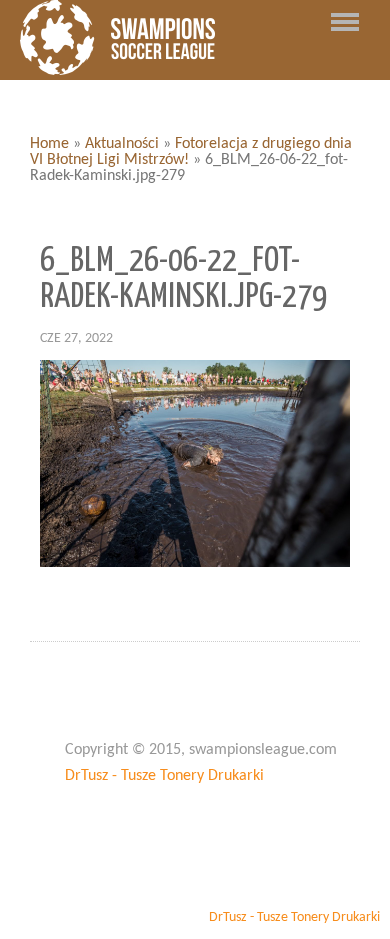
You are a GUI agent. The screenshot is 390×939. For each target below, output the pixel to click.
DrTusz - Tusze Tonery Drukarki (164, 776)
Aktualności (122, 144)
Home (49, 144)
